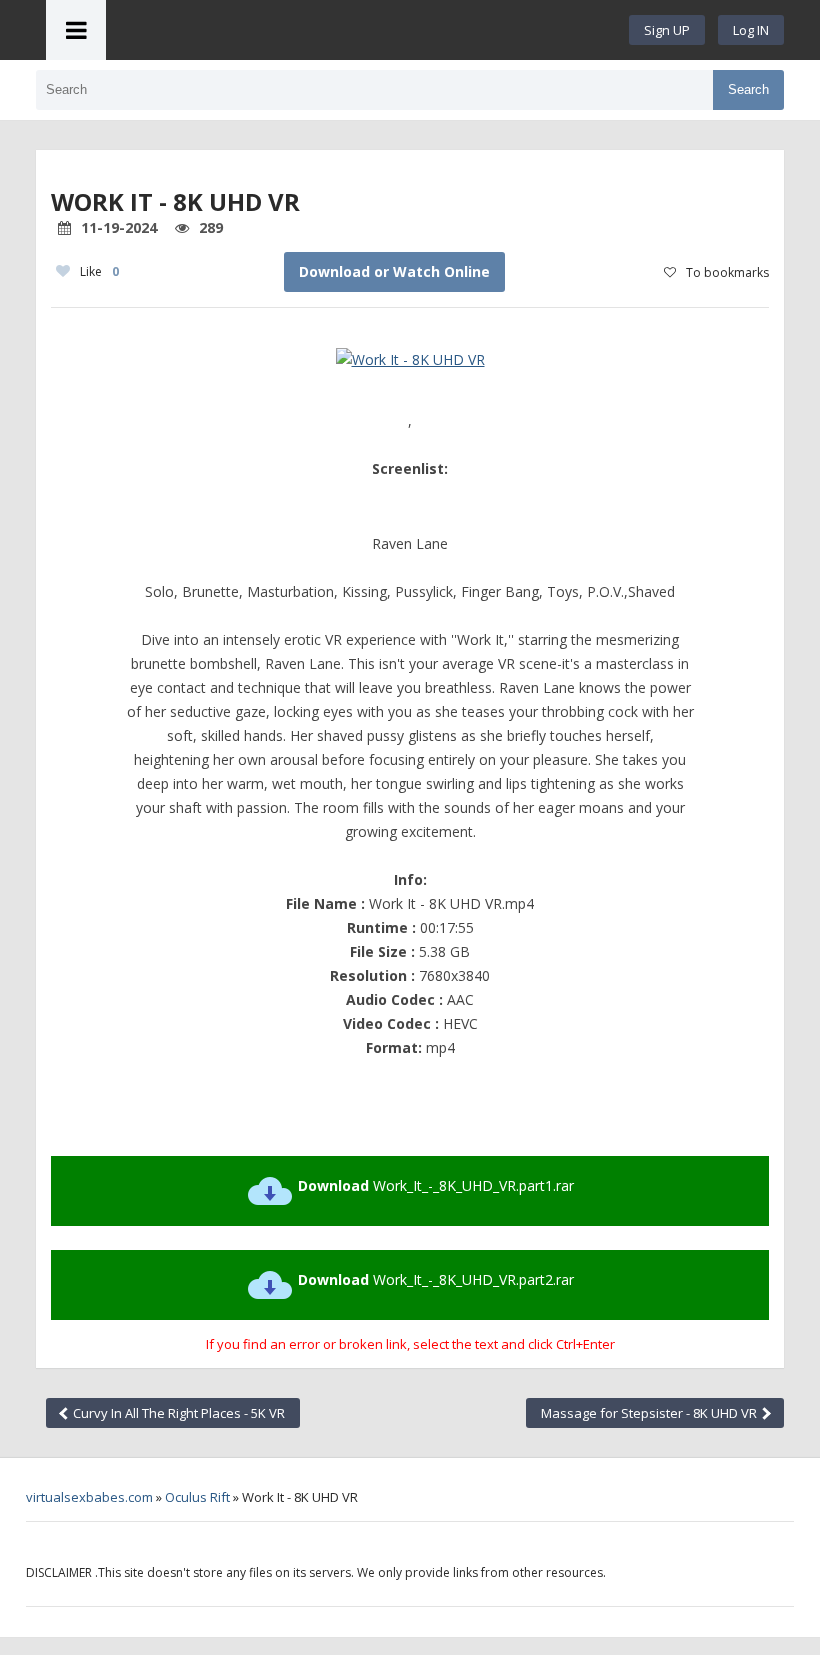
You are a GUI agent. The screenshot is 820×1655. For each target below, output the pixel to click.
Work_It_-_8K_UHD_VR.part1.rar (436, 1185)
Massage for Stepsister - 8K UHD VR (650, 1413)
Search (748, 89)
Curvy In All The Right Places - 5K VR (177, 1413)
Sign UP (667, 30)
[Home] (368, 30)
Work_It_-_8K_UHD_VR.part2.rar (436, 1279)
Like (99, 271)
